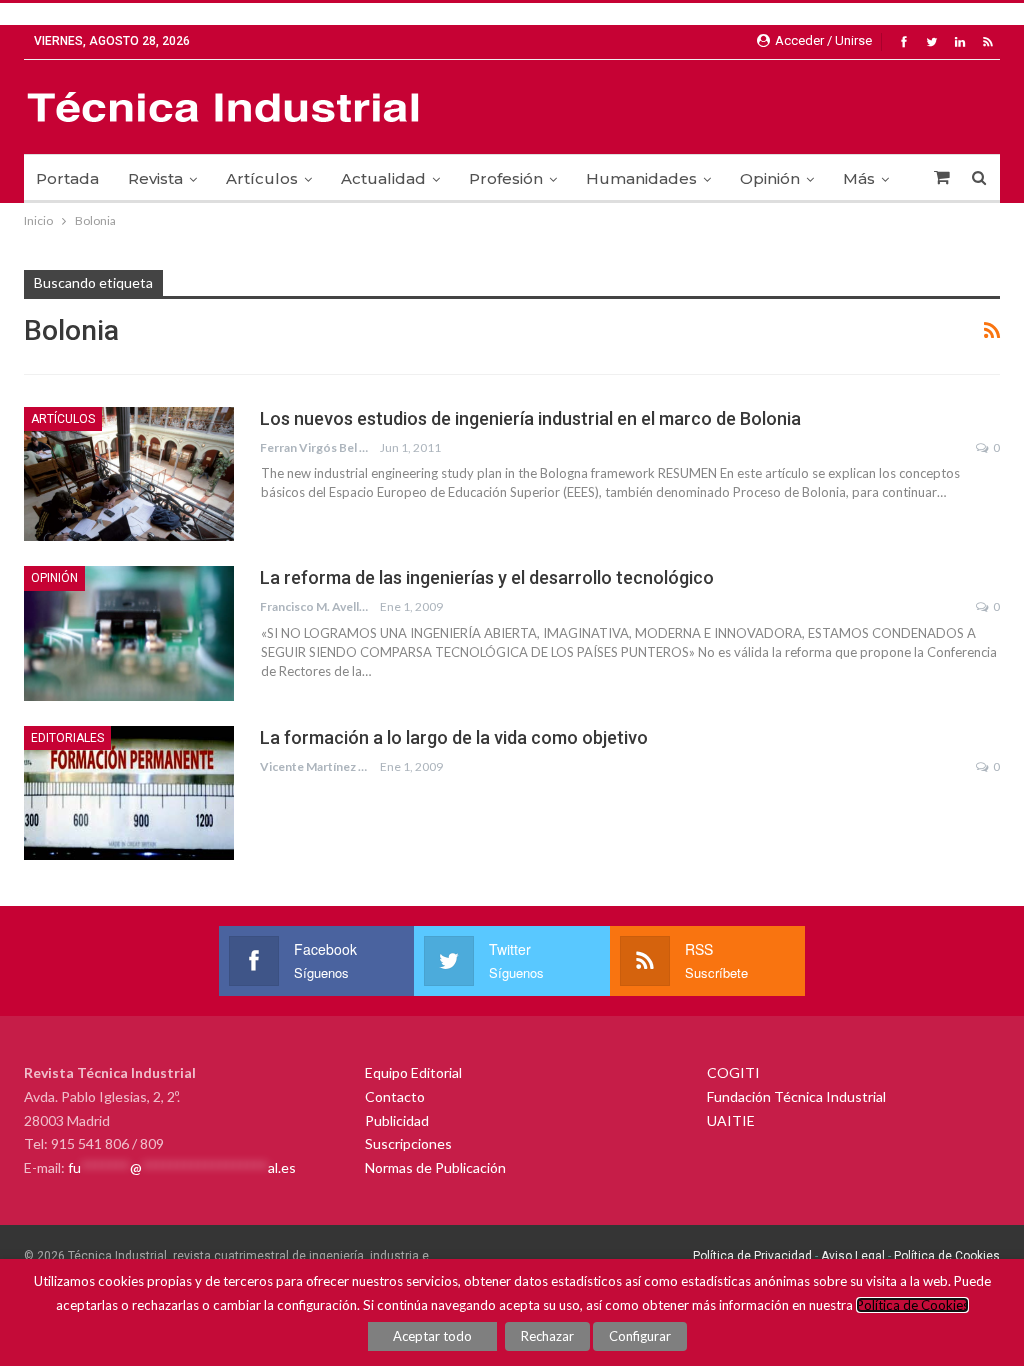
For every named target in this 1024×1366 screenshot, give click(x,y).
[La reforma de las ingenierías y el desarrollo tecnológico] (129, 633)
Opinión (770, 178)
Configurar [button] (640, 1336)
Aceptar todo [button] (432, 1336)
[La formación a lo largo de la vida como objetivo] (129, 793)
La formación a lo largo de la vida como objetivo (454, 737)
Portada (67, 178)
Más (859, 178)
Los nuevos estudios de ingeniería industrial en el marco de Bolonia (530, 418)
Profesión (506, 178)
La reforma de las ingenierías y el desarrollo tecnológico (487, 577)
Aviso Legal (851, 1256)
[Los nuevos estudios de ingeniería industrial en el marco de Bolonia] (129, 474)
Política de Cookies (947, 1256)
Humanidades (641, 178)
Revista (155, 178)
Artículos (262, 178)
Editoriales (67, 738)
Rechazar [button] (547, 1336)
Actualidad (383, 178)
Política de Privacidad (752, 1256)
